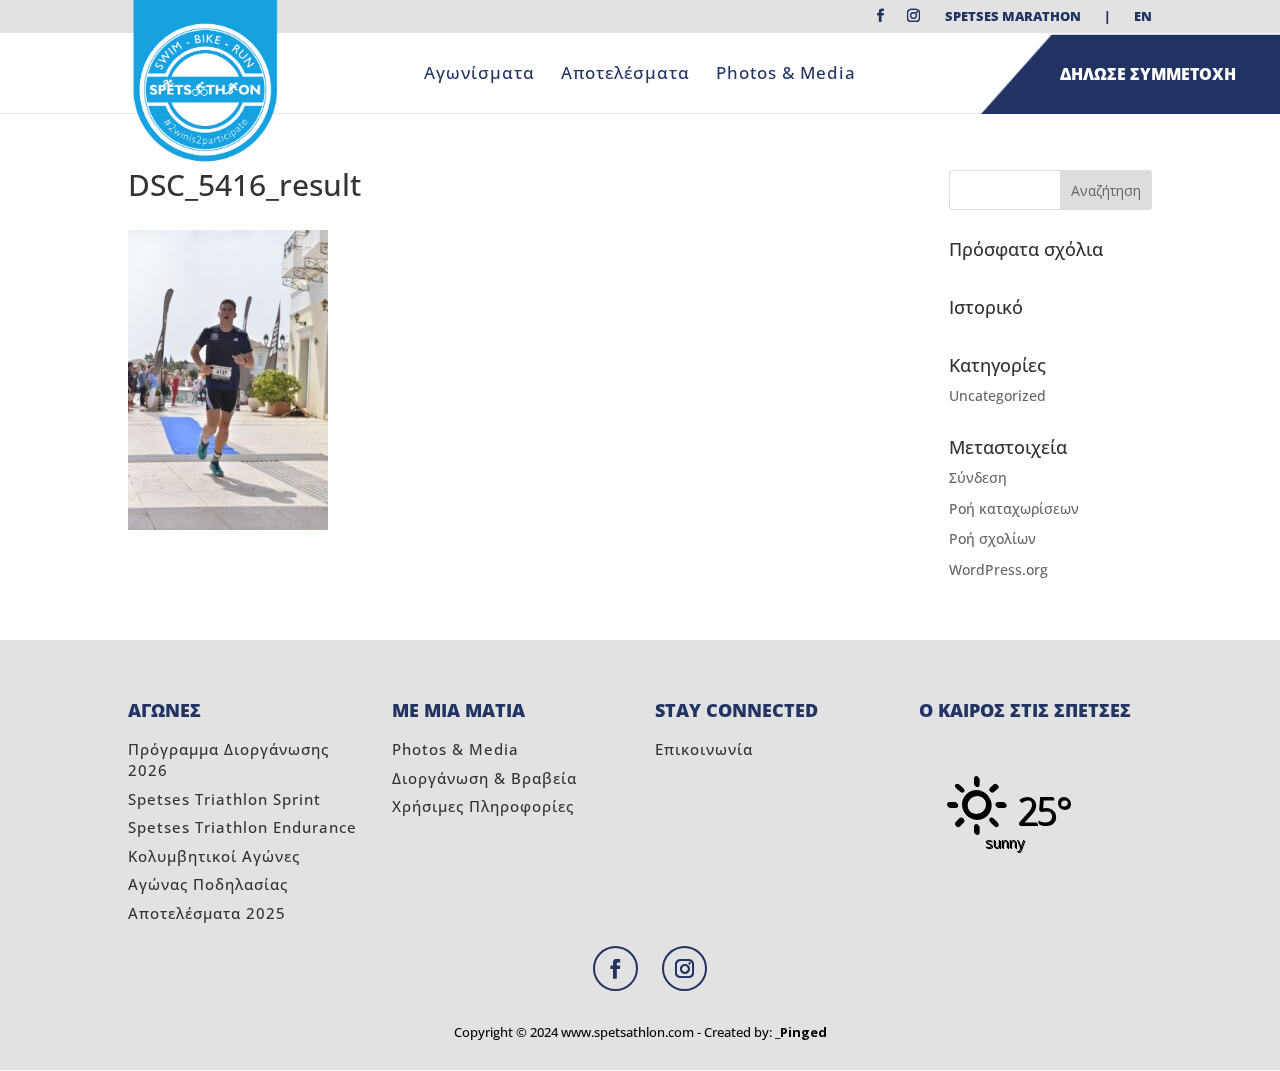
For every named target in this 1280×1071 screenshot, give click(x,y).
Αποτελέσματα (625, 75)
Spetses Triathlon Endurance (242, 827)
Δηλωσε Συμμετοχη (1148, 74)
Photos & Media (786, 75)
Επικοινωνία (704, 749)
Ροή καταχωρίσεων (1014, 508)
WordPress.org (998, 569)
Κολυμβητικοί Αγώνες (214, 856)
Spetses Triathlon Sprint (224, 799)
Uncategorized (997, 395)
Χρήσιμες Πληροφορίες (483, 806)
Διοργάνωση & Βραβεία (484, 778)
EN (1143, 17)
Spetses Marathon (1013, 17)
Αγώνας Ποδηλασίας (208, 884)
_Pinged (801, 1032)
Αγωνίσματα (479, 75)
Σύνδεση (978, 477)
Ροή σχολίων (992, 538)
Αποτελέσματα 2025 (207, 913)
